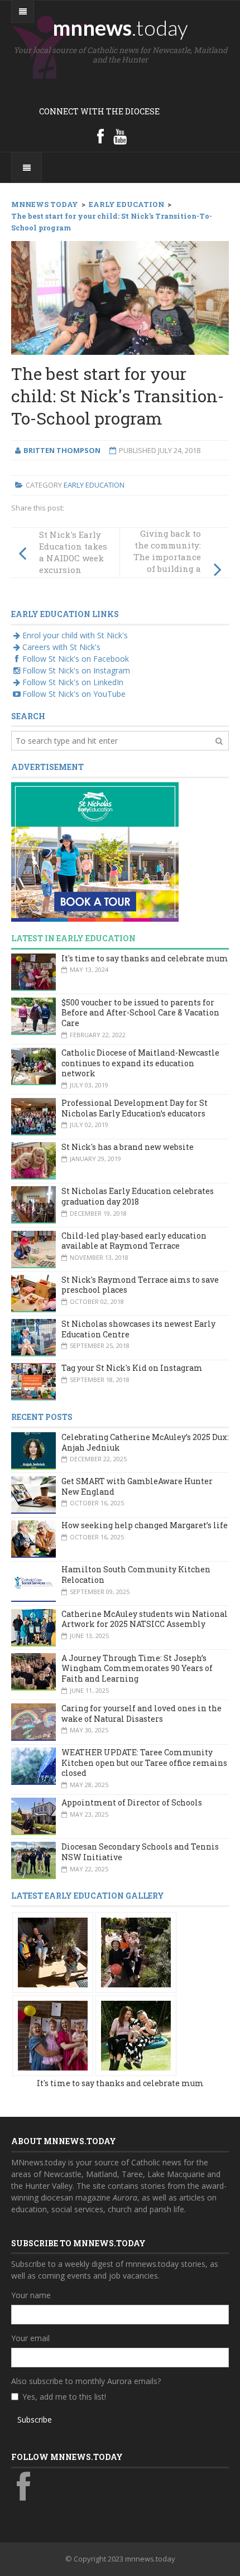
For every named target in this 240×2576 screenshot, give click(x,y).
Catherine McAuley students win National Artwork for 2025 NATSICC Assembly (145, 1619)
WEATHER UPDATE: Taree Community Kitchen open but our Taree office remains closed (144, 1763)
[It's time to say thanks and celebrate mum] (53, 1951)
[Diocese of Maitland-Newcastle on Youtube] (120, 136)
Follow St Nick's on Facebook (76, 659)
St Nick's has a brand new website (128, 1147)
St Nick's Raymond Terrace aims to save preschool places (140, 1285)
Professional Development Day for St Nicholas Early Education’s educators (135, 1108)
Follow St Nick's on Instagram (76, 670)
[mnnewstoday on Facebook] (100, 136)
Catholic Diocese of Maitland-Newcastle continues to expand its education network (140, 1063)
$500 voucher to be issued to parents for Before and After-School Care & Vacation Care (140, 1013)
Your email (30, 2338)
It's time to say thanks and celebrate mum (145, 958)
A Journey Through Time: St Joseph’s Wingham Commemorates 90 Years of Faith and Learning (137, 1668)
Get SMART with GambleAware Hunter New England (137, 1486)
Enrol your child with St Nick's (75, 635)
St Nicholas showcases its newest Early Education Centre (138, 1329)
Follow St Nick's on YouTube (74, 694)
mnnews (120, 27)
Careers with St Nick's (61, 647)
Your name (31, 2295)
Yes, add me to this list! (64, 2397)
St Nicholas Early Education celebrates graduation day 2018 (138, 1196)
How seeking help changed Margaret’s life (145, 1525)
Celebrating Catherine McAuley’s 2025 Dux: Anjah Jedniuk (145, 1442)
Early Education (94, 485)
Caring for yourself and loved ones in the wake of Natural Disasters (141, 1713)
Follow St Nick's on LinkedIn (73, 682)
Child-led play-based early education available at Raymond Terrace (134, 1241)
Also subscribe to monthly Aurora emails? (86, 2381)
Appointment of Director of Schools (132, 1802)
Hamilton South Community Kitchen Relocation (136, 1575)
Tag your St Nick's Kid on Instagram (132, 1368)
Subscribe (35, 2419)
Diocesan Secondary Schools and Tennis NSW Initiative (140, 1852)
